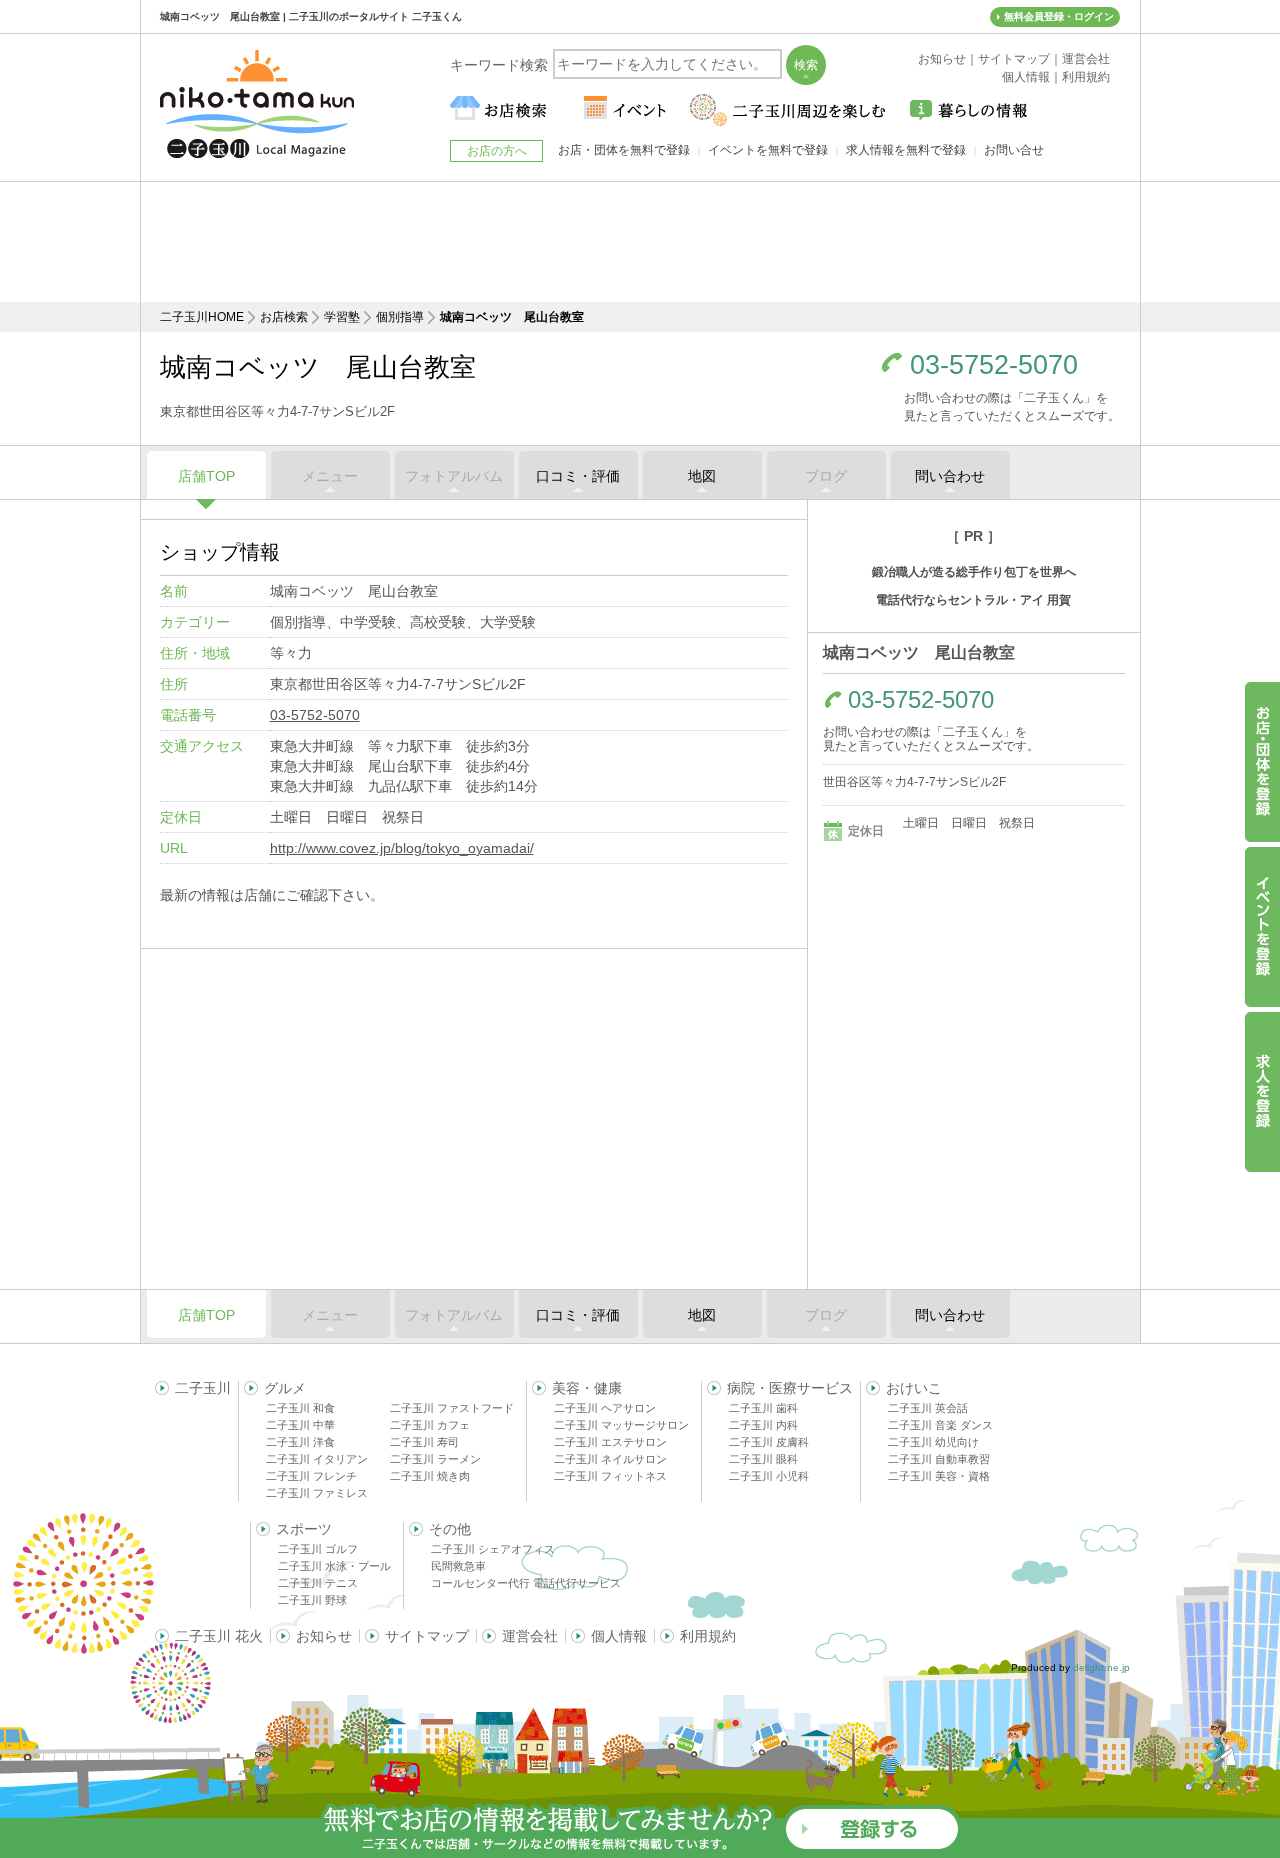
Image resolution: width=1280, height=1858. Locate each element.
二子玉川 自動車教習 (939, 1459)
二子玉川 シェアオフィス (493, 1549)
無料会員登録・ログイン (1059, 16)
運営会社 (530, 1636)
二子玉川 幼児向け (933, 1442)
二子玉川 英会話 (928, 1408)
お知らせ (324, 1636)
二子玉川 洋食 (300, 1442)
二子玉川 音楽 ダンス (940, 1425)
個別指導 (400, 317)
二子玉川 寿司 (424, 1442)
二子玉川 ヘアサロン (605, 1408)
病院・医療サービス (790, 1388)
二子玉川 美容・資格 (939, 1476)
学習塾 (342, 317)
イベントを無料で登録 (768, 150)
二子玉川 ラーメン (435, 1459)
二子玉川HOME (202, 317)
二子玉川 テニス (318, 1583)
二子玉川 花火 (219, 1636)
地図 (702, 476)
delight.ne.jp (1101, 1667)
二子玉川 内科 (763, 1425)
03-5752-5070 (994, 365)
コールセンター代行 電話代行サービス (526, 1583)
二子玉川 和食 (300, 1408)
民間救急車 (458, 1566)
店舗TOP (206, 476)
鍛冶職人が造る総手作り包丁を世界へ (974, 572)
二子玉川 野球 (312, 1600)
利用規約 (708, 1636)
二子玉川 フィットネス (610, 1476)
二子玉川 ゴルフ (318, 1549)
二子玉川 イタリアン (317, 1459)
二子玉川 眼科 (763, 1459)
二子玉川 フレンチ (311, 1476)
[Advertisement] (640, 242)
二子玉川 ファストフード (452, 1408)
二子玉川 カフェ (430, 1425)
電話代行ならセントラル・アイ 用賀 (973, 600)
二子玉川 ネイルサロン (610, 1459)
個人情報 (619, 1636)
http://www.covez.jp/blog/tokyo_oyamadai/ (402, 848)
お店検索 (284, 317)
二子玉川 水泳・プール (334, 1566)
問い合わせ (950, 476)
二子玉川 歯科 (763, 1408)
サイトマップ (427, 1636)
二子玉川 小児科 (769, 1476)
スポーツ (304, 1529)
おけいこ (914, 1388)
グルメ (285, 1388)
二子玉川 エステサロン (610, 1442)
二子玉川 (203, 1388)
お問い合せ (1014, 150)
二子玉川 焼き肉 (430, 1476)
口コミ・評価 (578, 476)
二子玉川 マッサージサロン (621, 1425)
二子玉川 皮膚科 (769, 1442)
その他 (450, 1529)
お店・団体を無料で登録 (624, 150)
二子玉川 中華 (300, 1425)
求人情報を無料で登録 (906, 150)
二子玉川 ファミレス (317, 1493)
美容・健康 (587, 1388)
